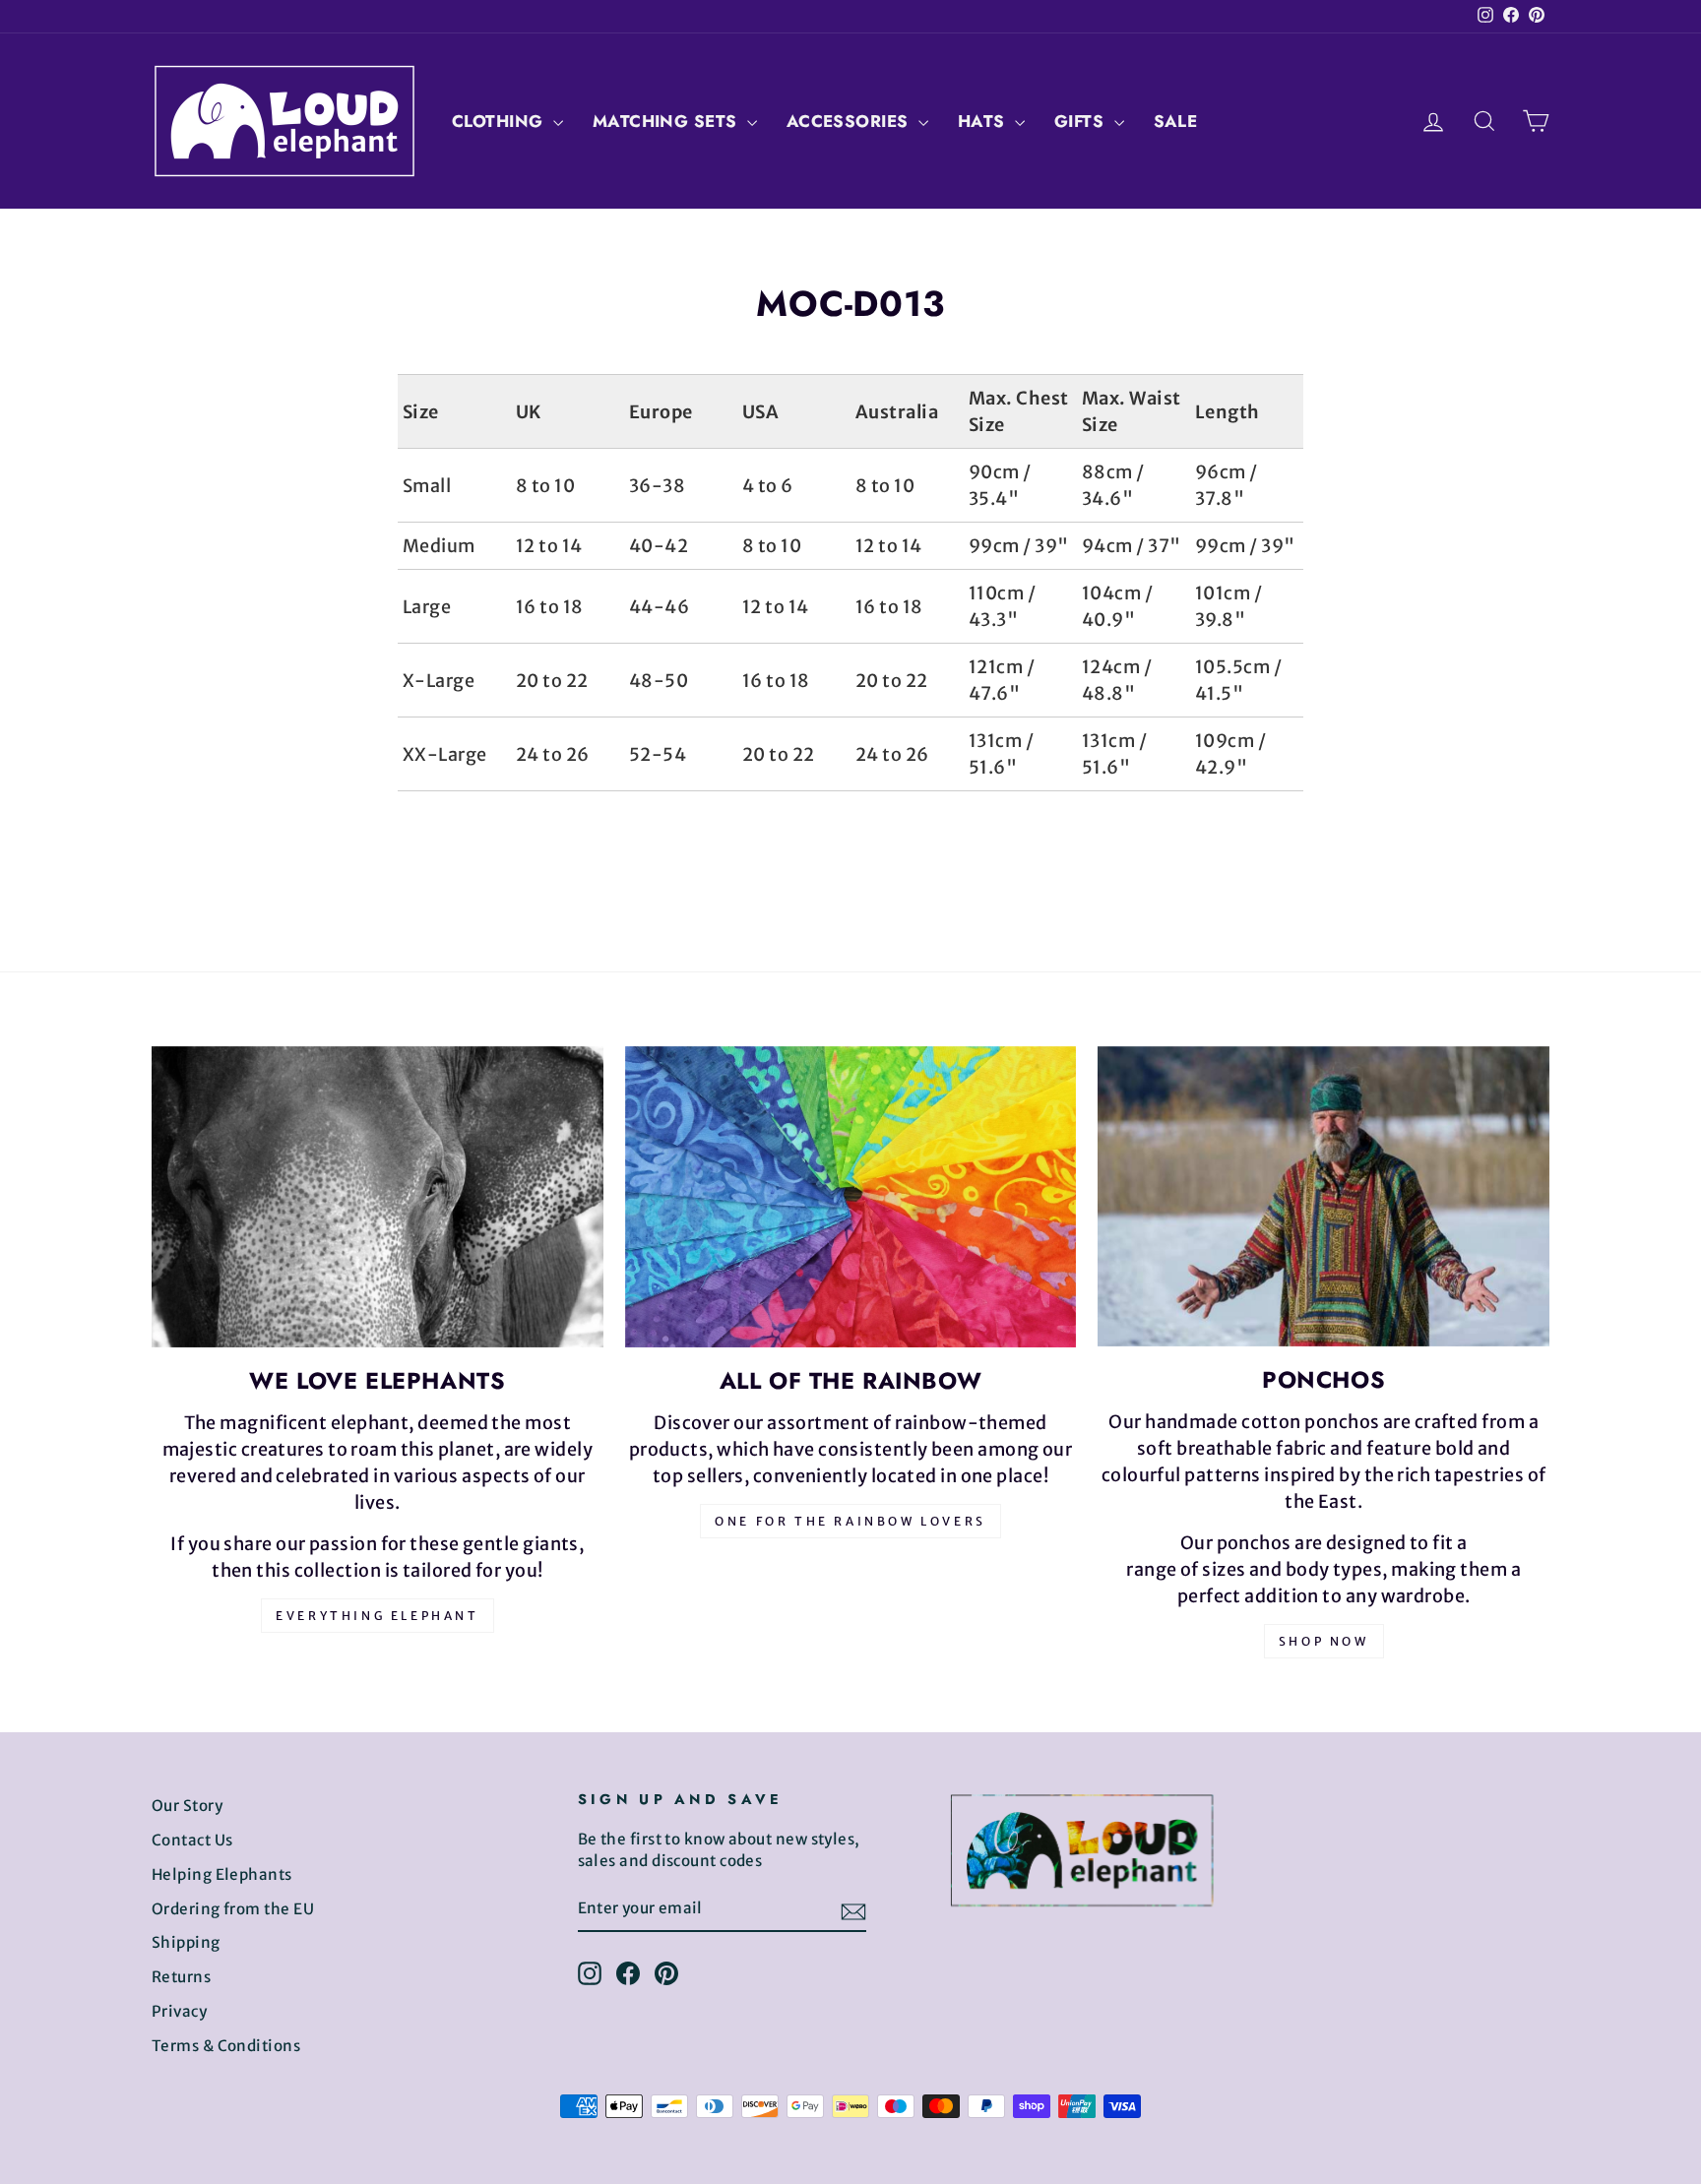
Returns (181, 1977)
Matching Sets (667, 121)
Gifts (1082, 121)
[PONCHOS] (1323, 1196)
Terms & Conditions (226, 2046)
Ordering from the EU (233, 1909)
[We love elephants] (378, 1197)
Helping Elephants (222, 1874)
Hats (984, 121)
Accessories (850, 121)
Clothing (500, 121)
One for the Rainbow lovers (850, 1521)
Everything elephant (377, 1616)
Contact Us (192, 1840)
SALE (1176, 121)
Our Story (187, 1806)
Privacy (179, 2011)
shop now (1324, 1641)
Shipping (186, 1942)
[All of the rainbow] (851, 1197)
